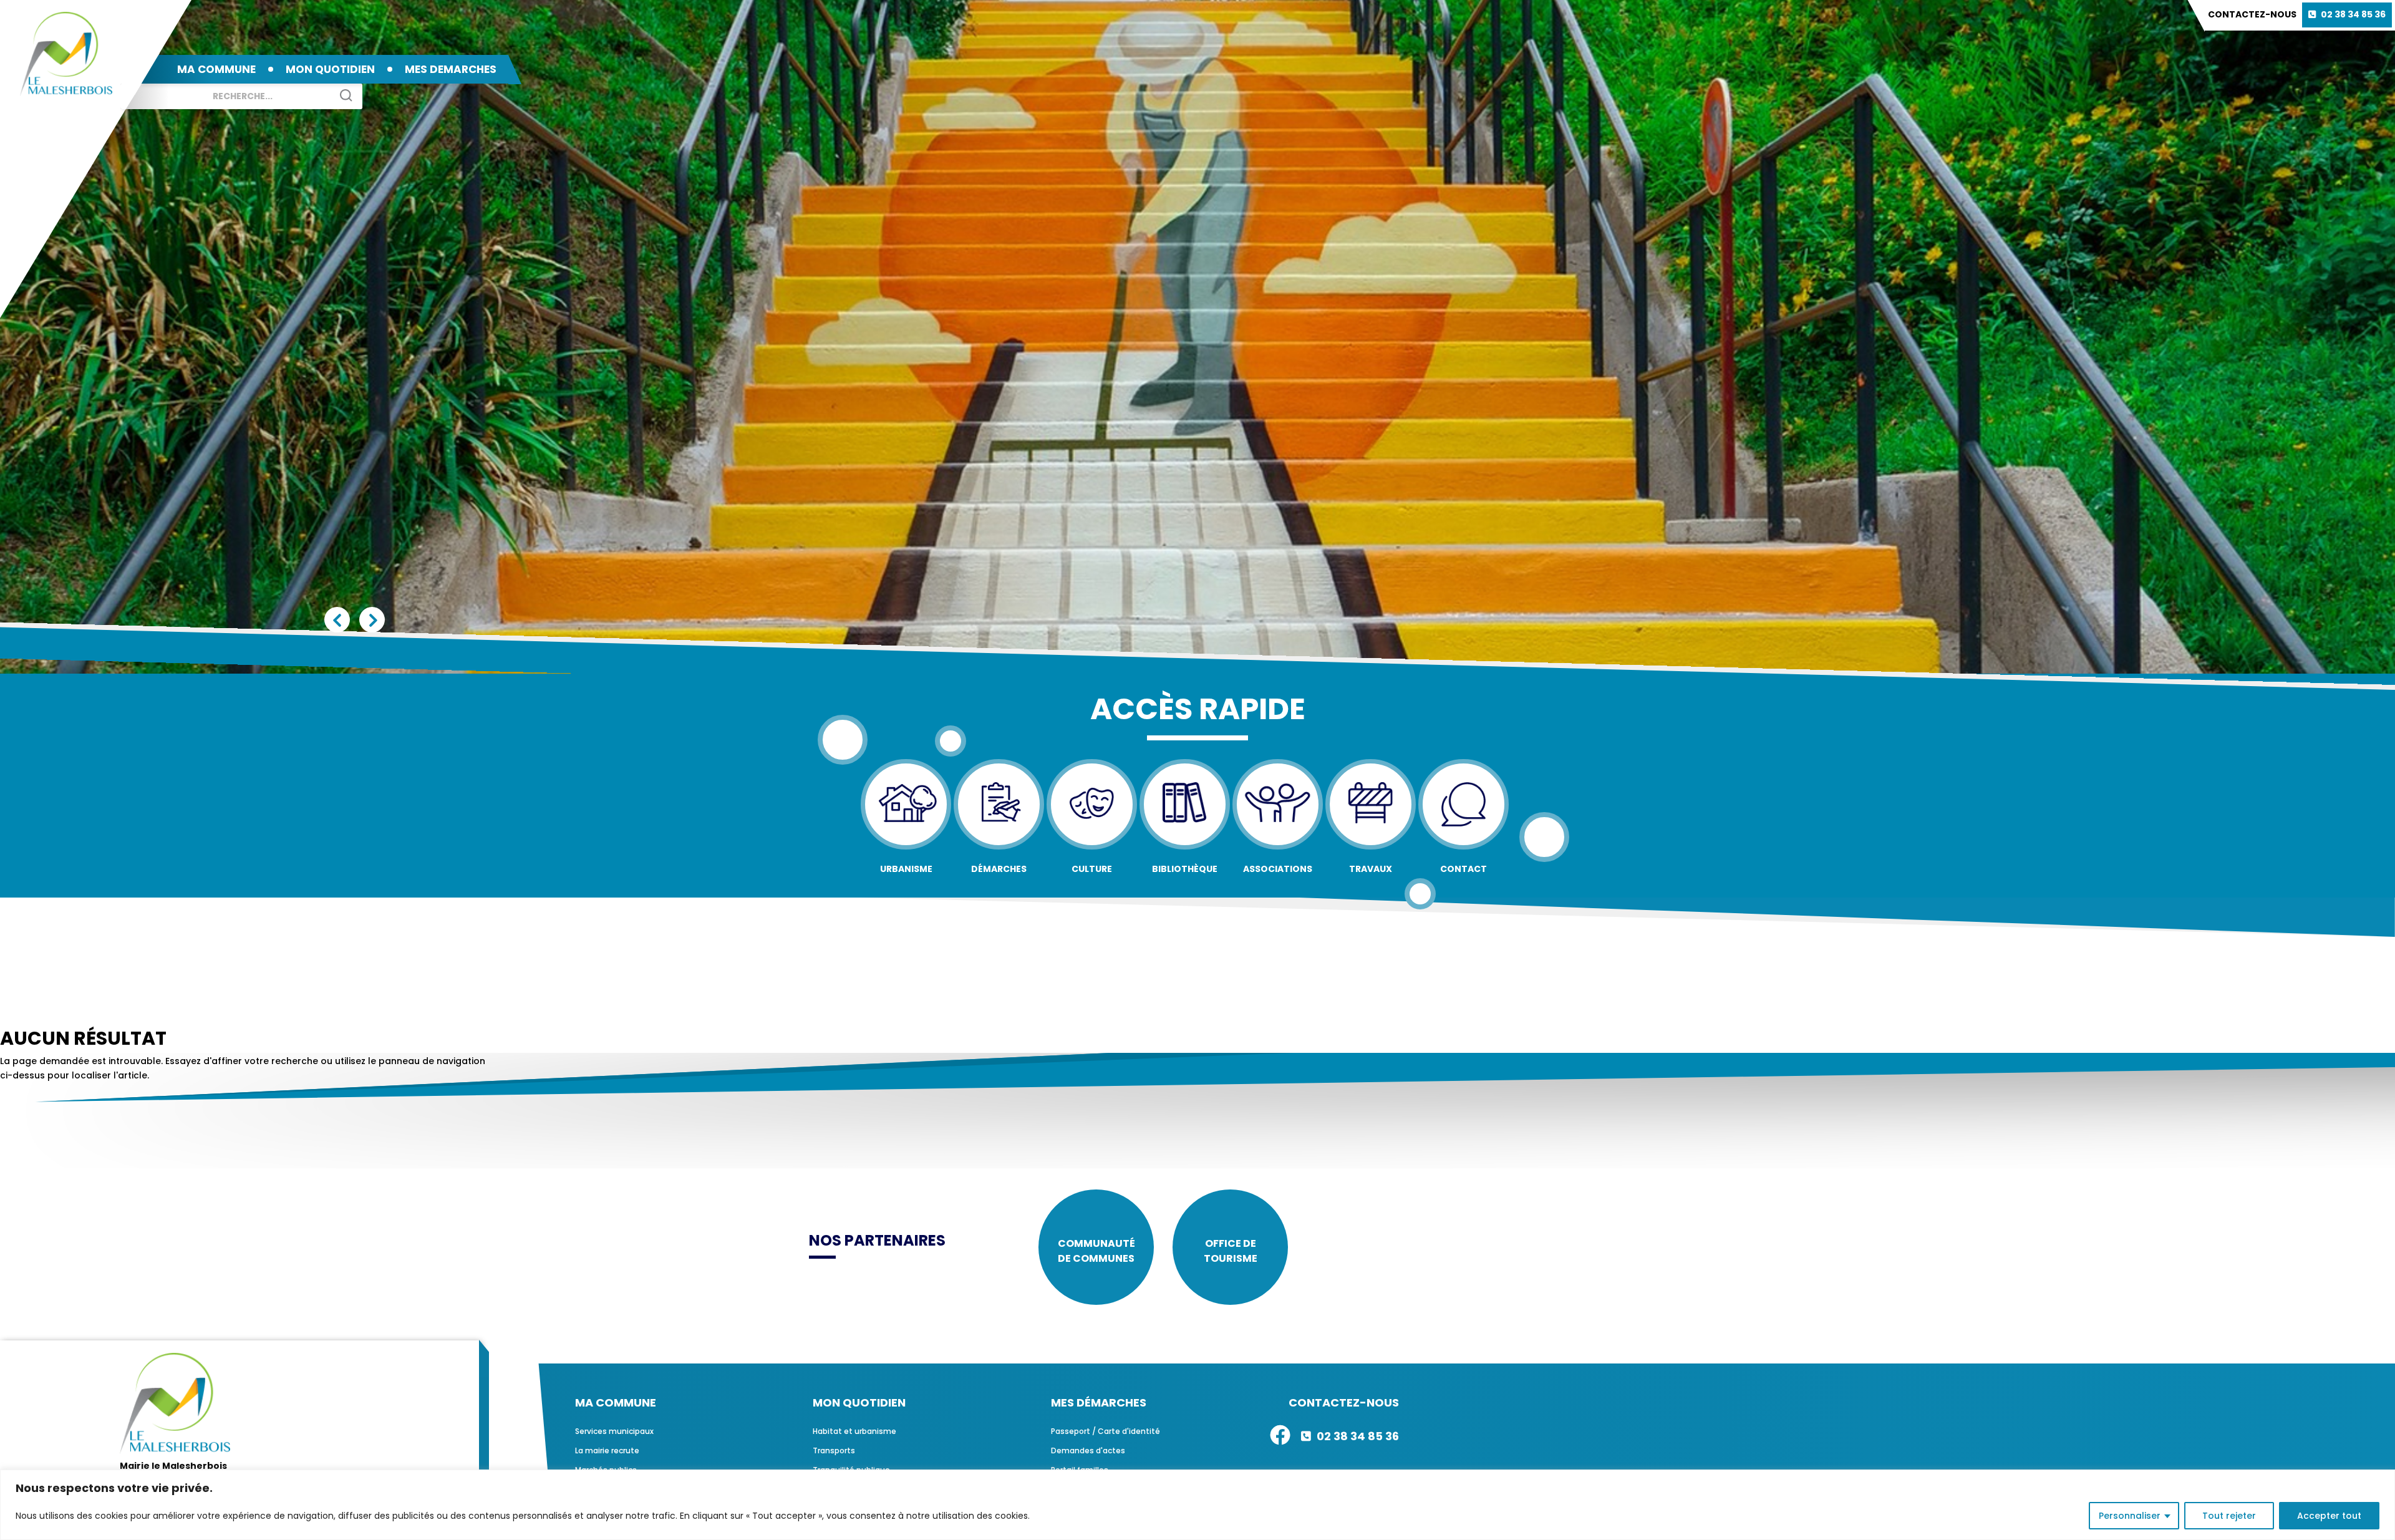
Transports (834, 1450)
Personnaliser (2130, 1516)
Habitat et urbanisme (854, 1431)
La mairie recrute (607, 1450)
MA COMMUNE (216, 69)
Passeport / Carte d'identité (1106, 1431)
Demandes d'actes (1088, 1450)
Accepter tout (2329, 1516)
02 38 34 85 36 (2353, 14)
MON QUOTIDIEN (330, 69)
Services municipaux (614, 1431)
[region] (1197, 1505)
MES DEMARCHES (451, 69)
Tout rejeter (2229, 1516)
